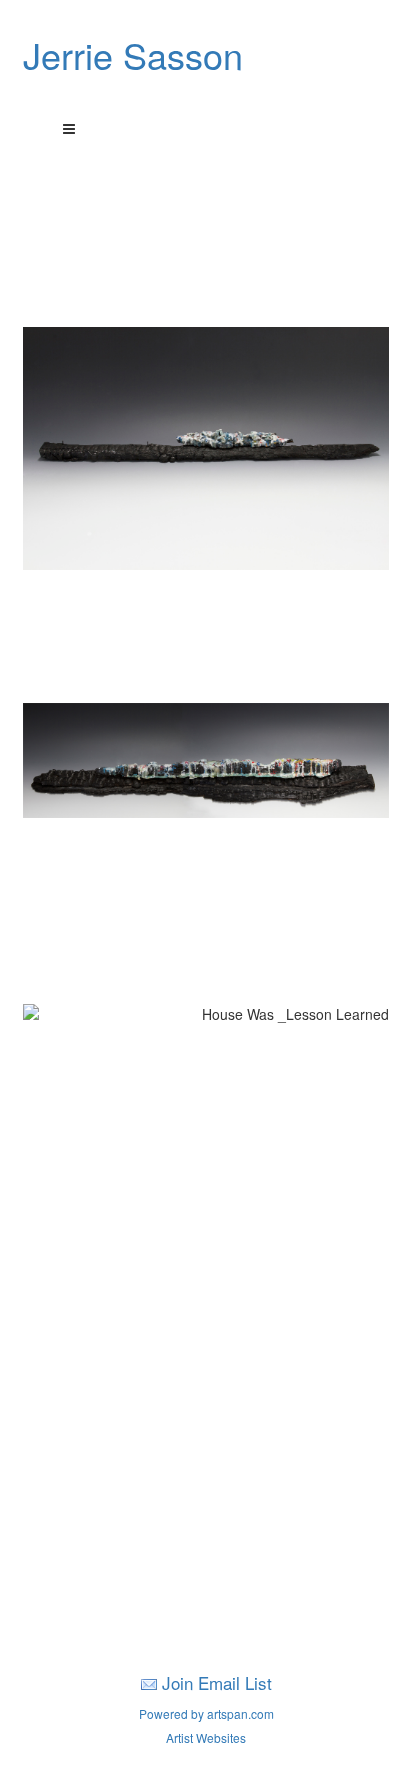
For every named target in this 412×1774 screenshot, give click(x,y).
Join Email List (217, 1682)
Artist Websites (206, 1737)
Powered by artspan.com (206, 1713)
